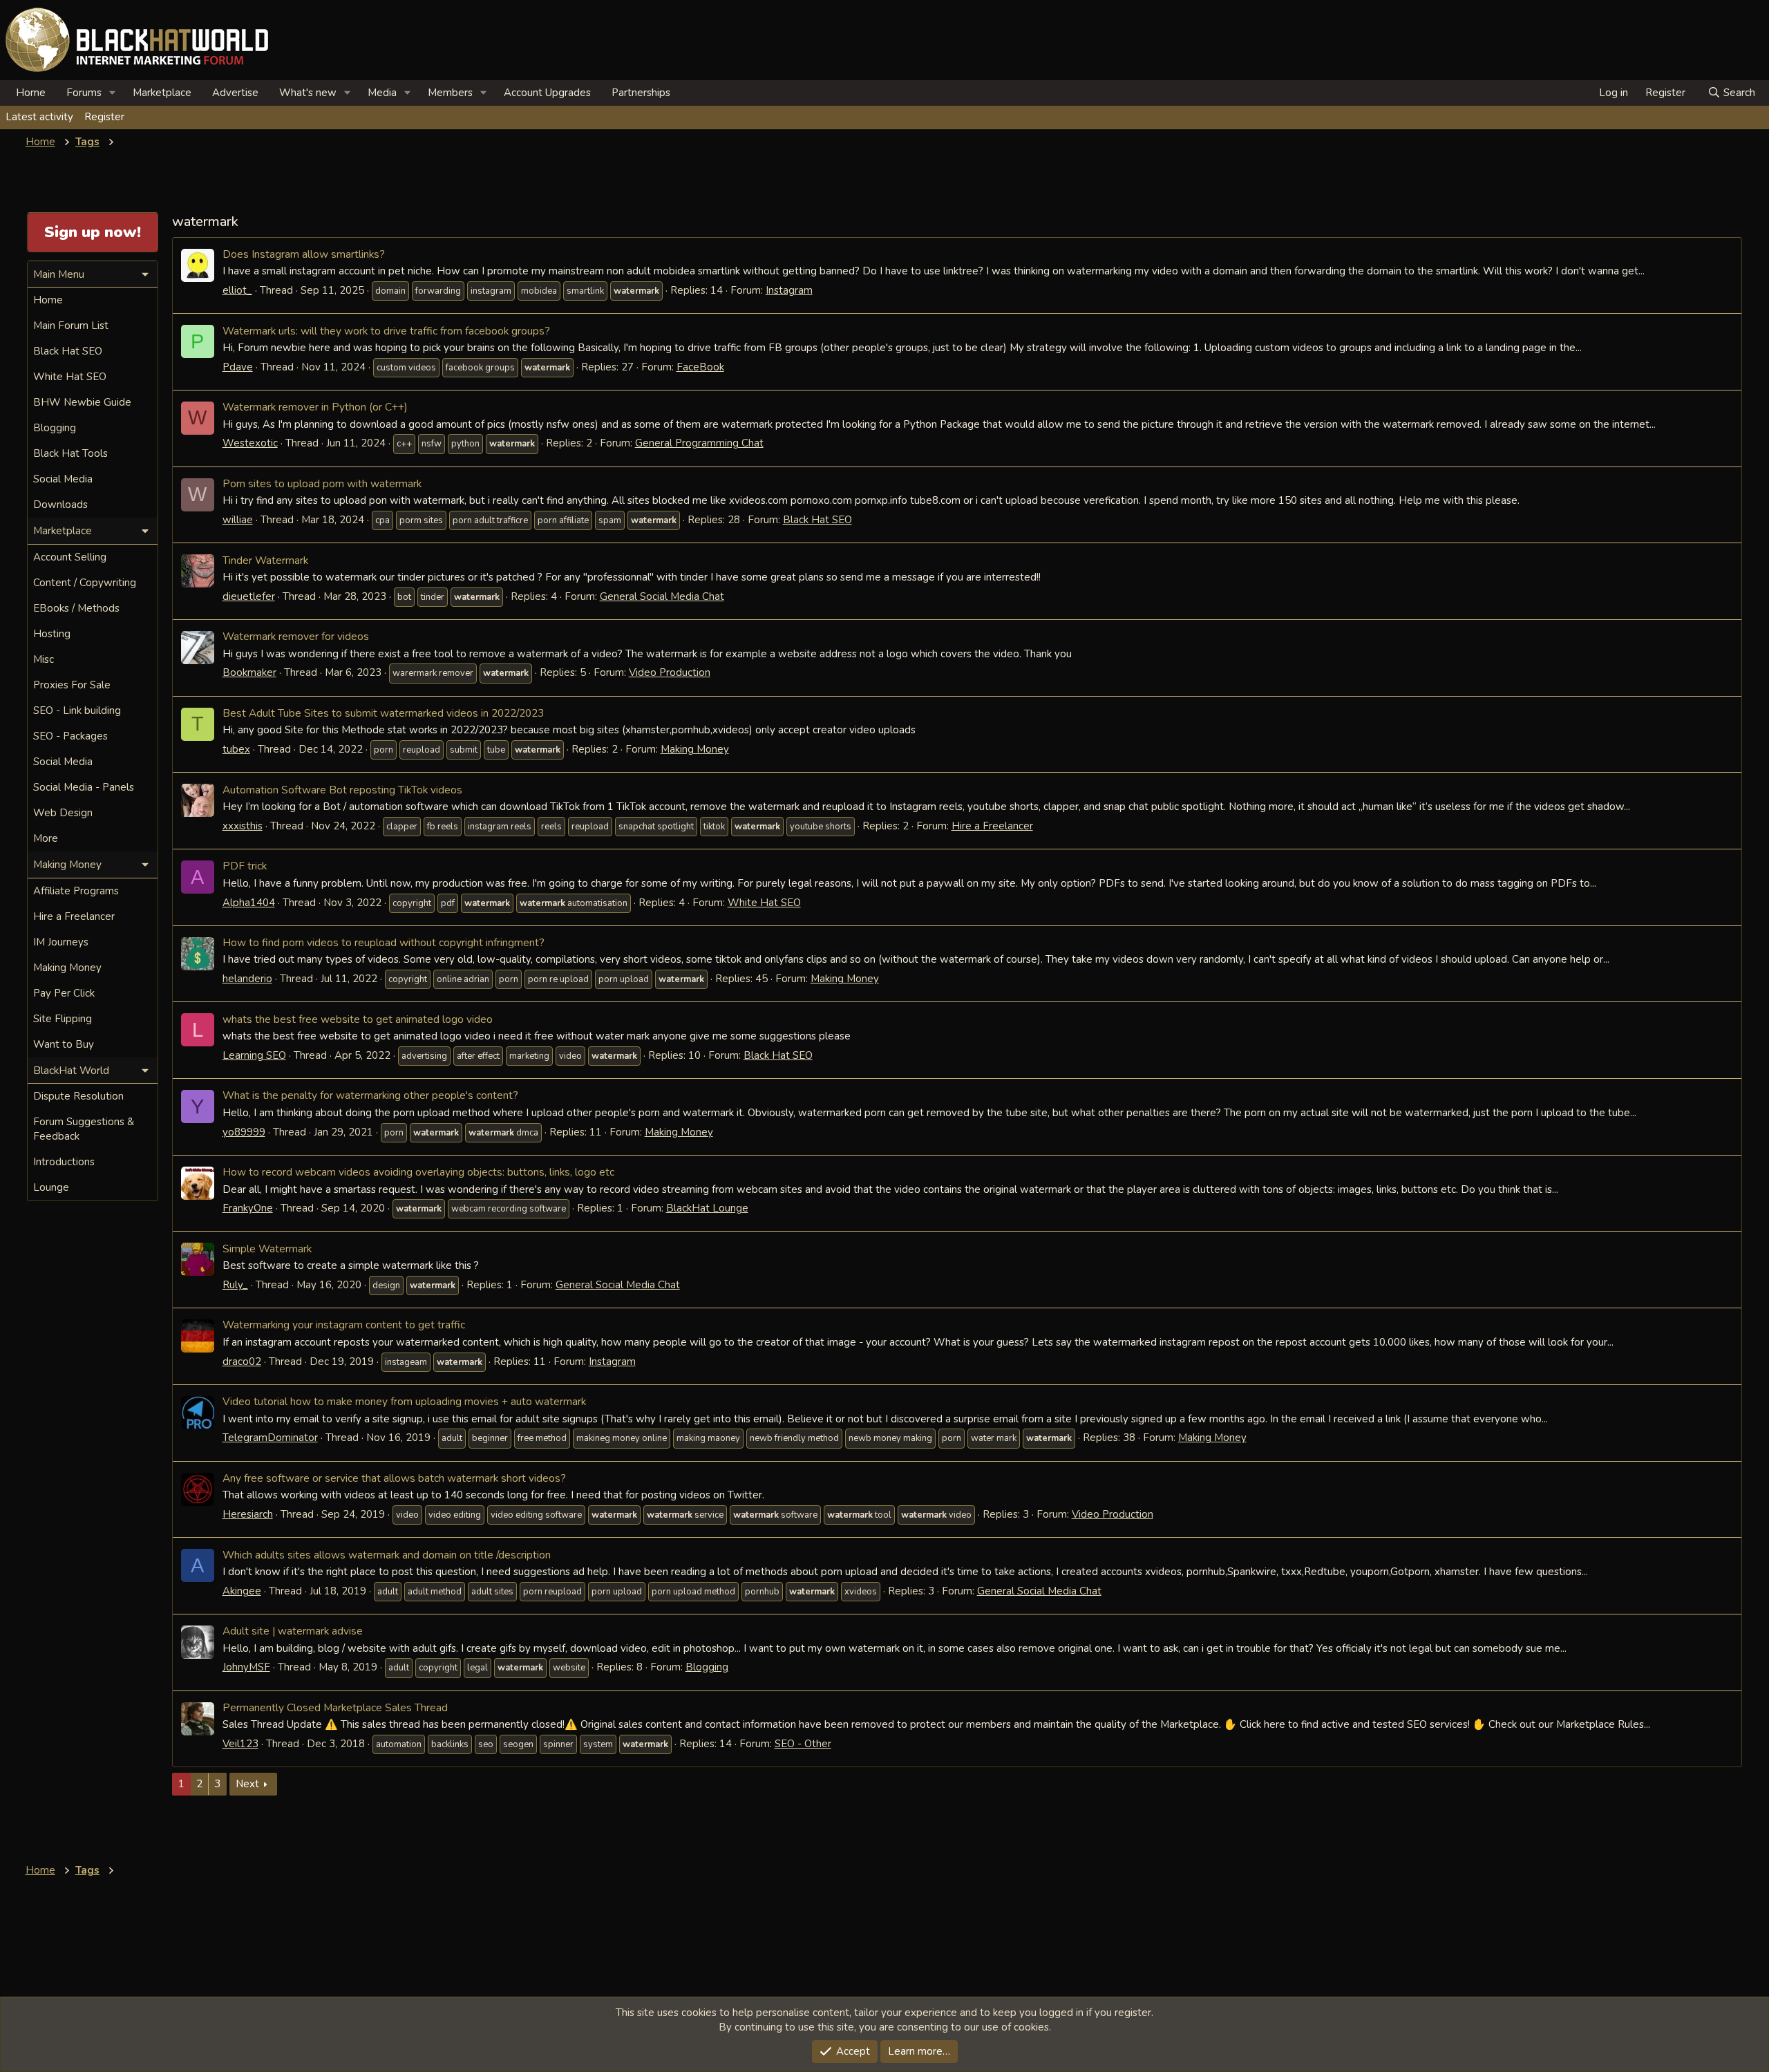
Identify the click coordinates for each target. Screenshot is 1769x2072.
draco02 (242, 1362)
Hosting (52, 634)
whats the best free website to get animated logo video (358, 1019)
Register (104, 117)
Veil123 (240, 1744)
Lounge (51, 1187)
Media (382, 93)
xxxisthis (243, 826)
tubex (236, 749)
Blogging (707, 1667)
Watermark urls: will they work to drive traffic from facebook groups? (386, 331)
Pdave (238, 367)
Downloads (60, 505)
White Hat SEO (764, 903)
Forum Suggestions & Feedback (84, 1129)
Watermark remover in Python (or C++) (315, 407)
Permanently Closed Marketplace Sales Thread (335, 1707)
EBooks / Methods (76, 608)
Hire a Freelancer (992, 826)
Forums (84, 93)
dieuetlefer (249, 596)
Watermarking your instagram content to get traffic (344, 1325)
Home (31, 93)
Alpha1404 (249, 903)
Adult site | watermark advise (293, 1631)
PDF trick (245, 866)
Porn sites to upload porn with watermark (322, 483)
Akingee (242, 1591)
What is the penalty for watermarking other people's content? (370, 1095)
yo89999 (244, 1132)
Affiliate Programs (76, 891)
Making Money (695, 749)
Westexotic (250, 443)
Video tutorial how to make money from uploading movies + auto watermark (404, 1401)
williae (238, 520)
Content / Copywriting (85, 583)
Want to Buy (64, 1044)
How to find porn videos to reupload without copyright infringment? (384, 942)
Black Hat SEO (817, 520)
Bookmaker (249, 672)
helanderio (247, 979)
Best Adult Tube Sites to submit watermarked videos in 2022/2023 (383, 713)
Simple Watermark (267, 1249)
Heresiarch (248, 1514)
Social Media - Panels (84, 787)
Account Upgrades (547, 93)
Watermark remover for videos (296, 636)
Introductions (64, 1162)
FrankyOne (248, 1208)
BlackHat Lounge (707, 1208)
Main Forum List (71, 326)
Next (247, 1784)
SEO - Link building (77, 710)
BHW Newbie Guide (82, 402)
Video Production (670, 672)
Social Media (63, 479)
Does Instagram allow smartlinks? (304, 254)
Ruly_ (235, 1285)
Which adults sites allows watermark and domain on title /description (387, 1555)
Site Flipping (63, 1019)
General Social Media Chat (662, 596)
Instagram (789, 290)
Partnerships (641, 93)
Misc (44, 659)
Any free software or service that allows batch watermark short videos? (394, 1478)
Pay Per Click (64, 993)
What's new (308, 93)
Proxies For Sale (72, 685)
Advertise (235, 93)
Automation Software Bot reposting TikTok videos (342, 790)
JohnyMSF (246, 1667)
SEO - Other (803, 1744)
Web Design (63, 813)
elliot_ (237, 290)
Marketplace (162, 93)
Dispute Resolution (78, 1096)
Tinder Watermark (265, 560)
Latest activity (39, 117)
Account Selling (70, 557)
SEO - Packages (70, 736)
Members (450, 93)
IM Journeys (61, 942)
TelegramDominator (270, 1438)
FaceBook (700, 367)
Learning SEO (254, 1055)
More (46, 838)
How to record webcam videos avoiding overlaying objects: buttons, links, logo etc (418, 1172)
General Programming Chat (699, 443)
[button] (113, 93)
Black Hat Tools (70, 453)
